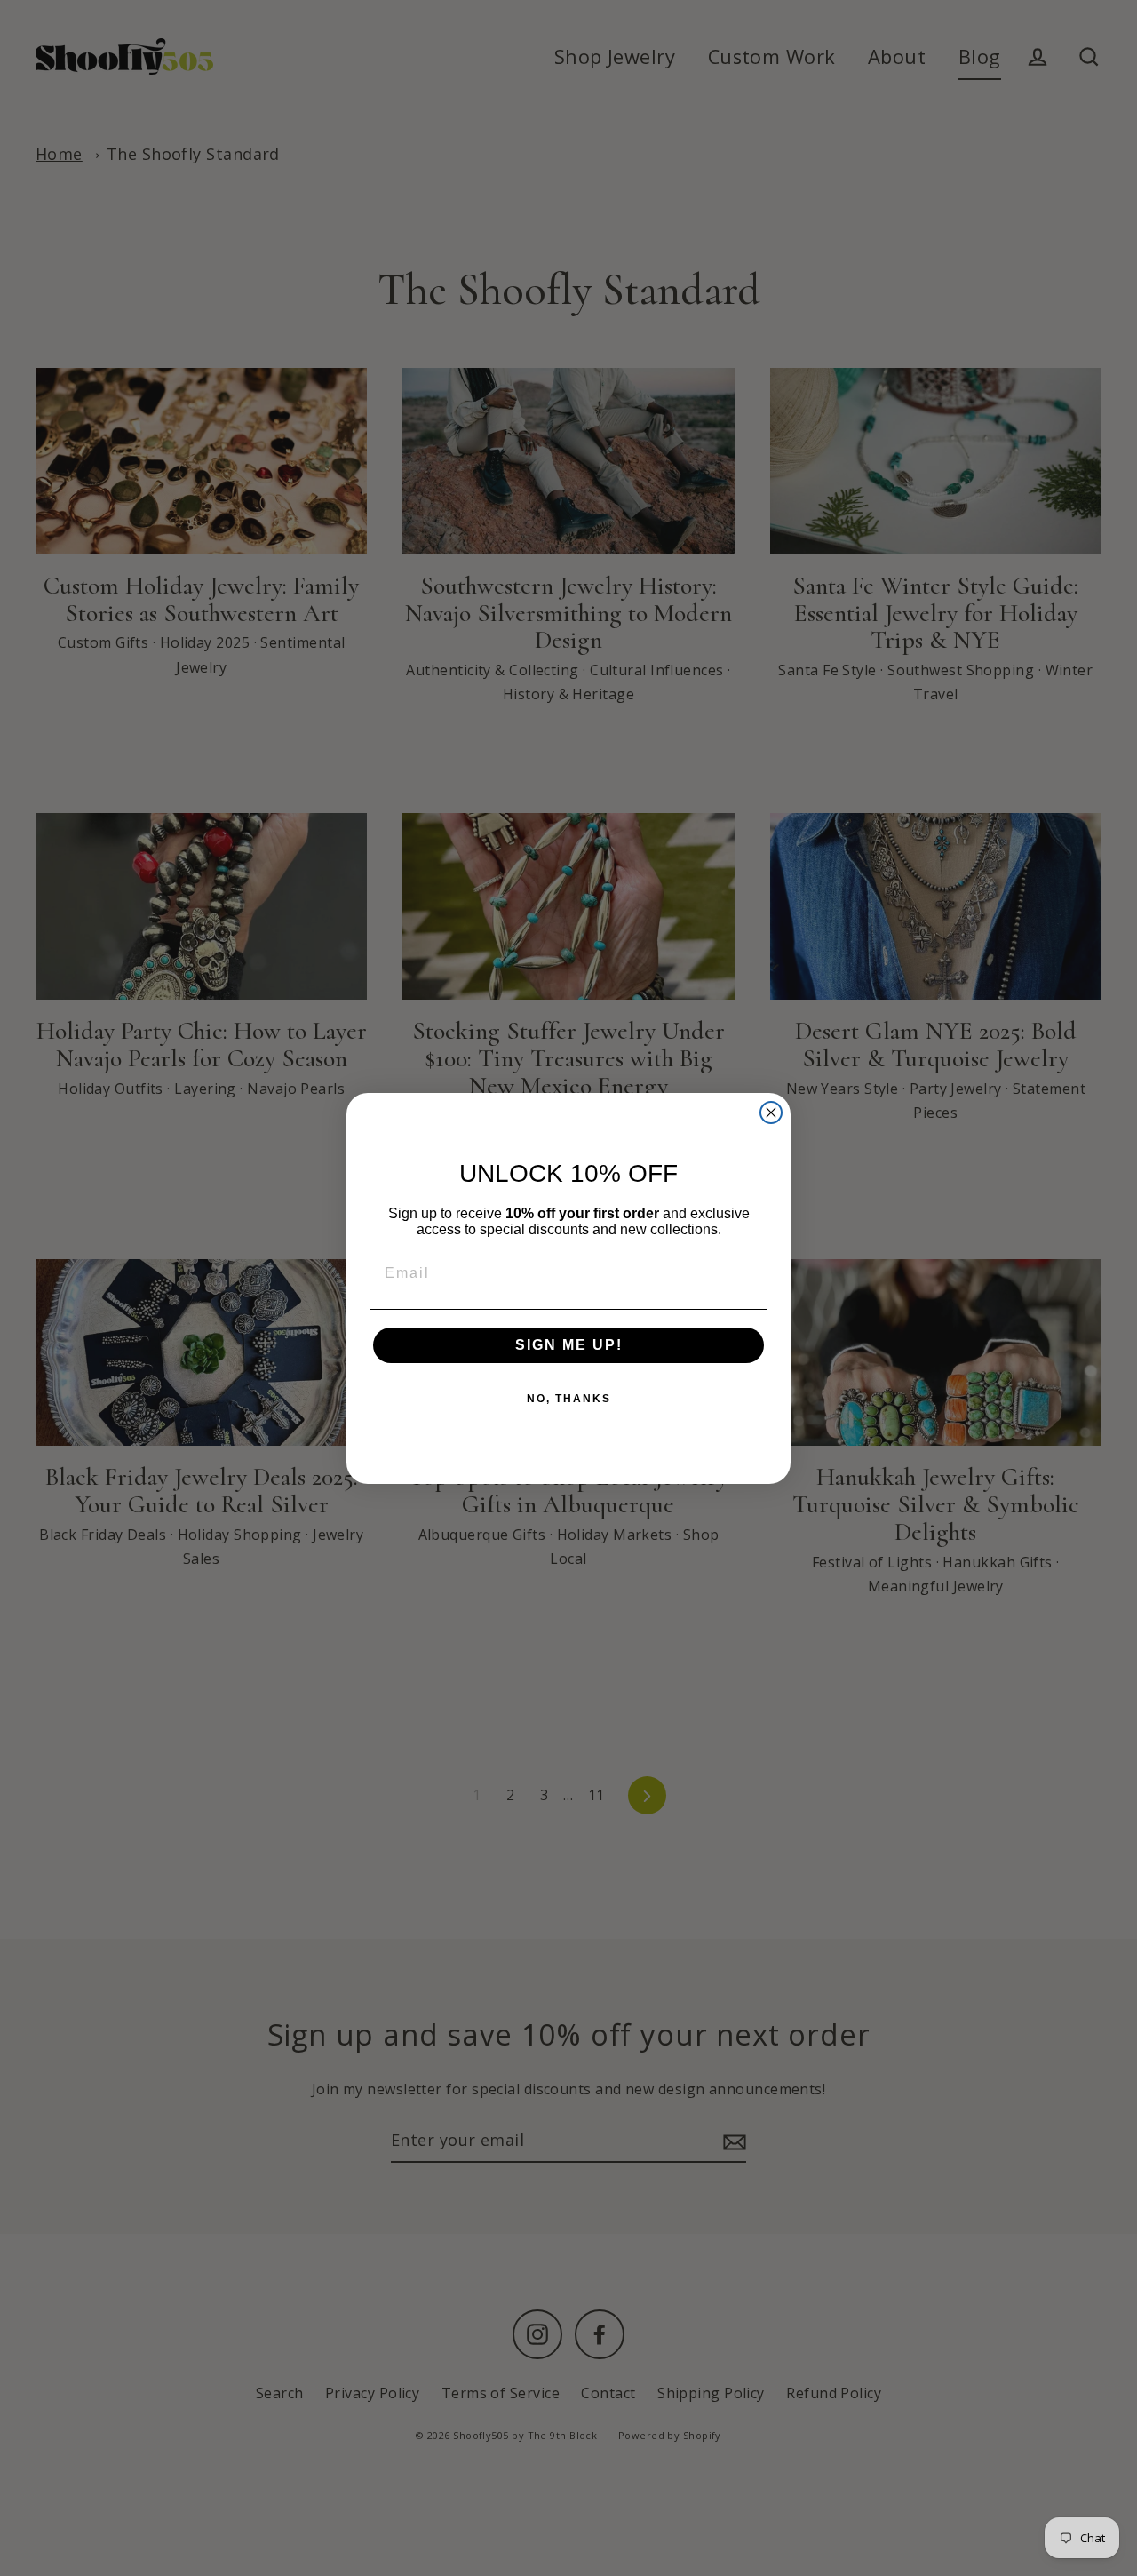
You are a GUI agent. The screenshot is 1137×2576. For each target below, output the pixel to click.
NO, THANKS (569, 1399)
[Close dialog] (771, 1113)
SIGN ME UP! (569, 1345)
